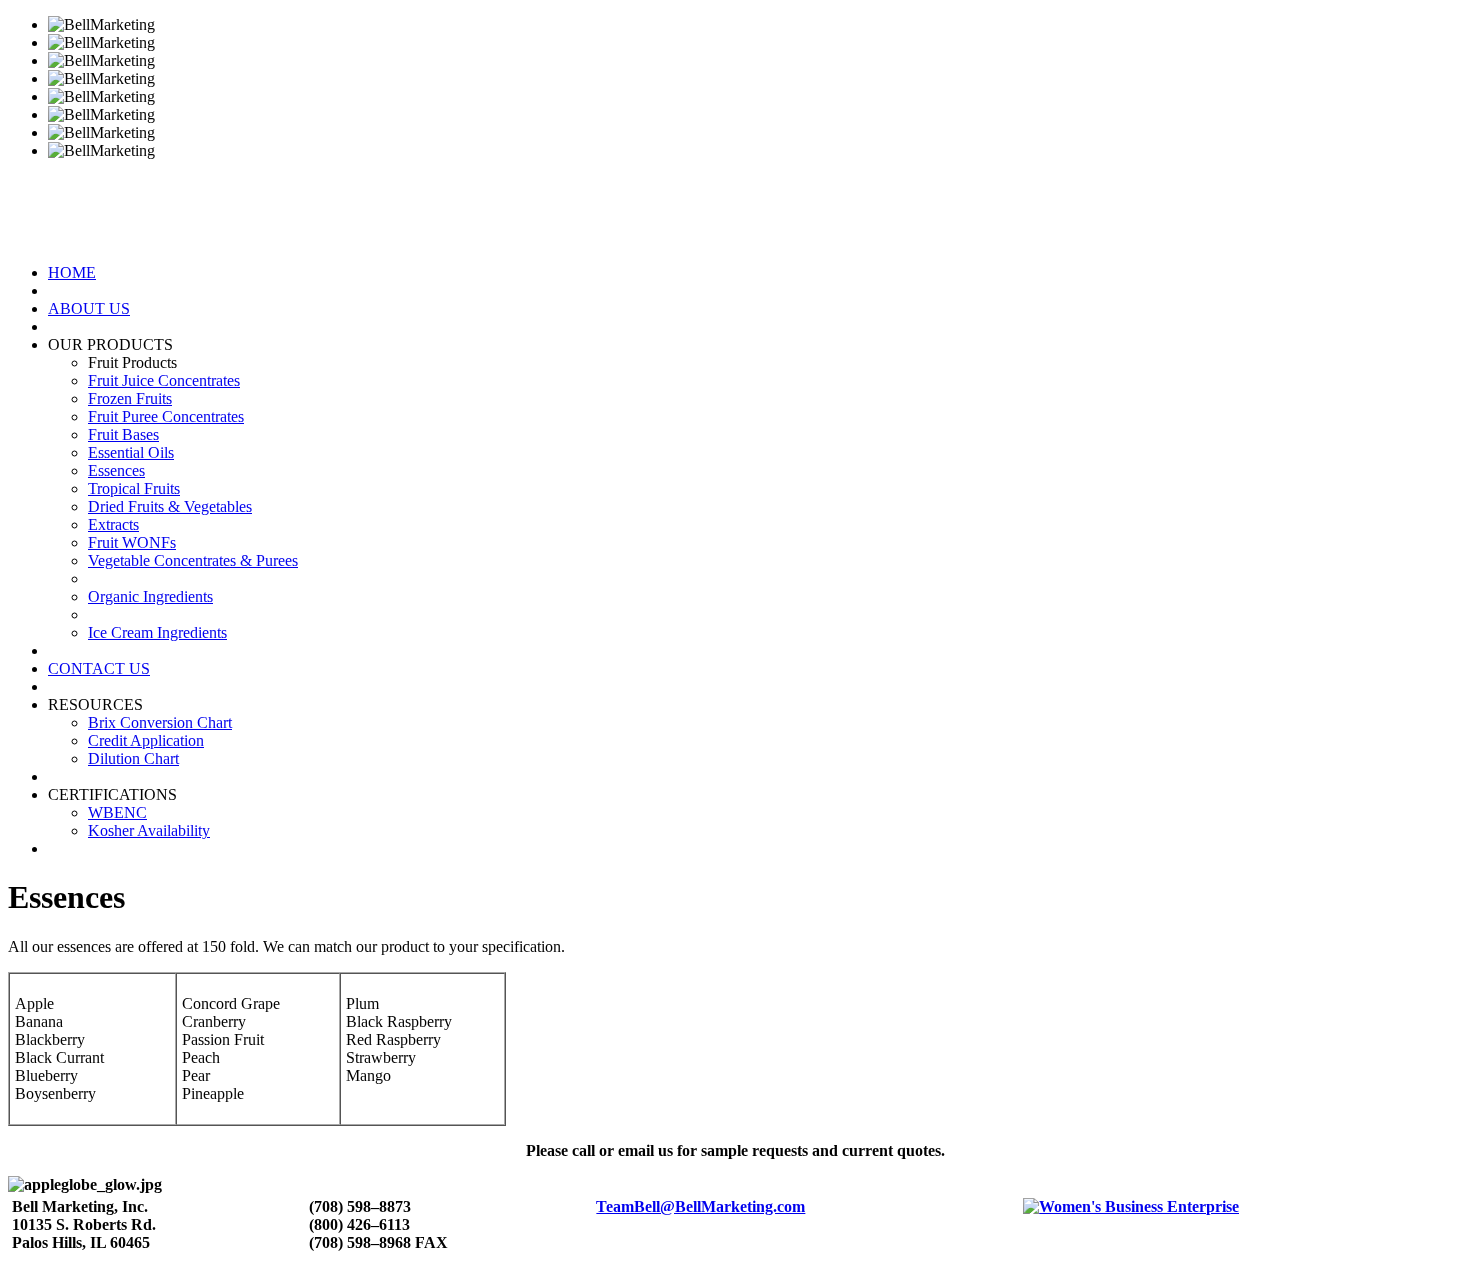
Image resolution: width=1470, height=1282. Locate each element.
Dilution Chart (133, 758)
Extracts (113, 524)
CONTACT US (99, 668)
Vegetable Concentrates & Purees (193, 560)
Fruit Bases (123, 434)
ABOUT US (89, 308)
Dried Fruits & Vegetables (170, 506)
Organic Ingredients (150, 596)
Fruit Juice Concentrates (164, 380)
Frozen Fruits (130, 398)
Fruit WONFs (132, 542)
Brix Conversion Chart (160, 722)
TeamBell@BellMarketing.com (700, 1206)
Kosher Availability (149, 830)
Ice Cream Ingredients (157, 632)
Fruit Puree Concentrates (166, 416)
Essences (116, 470)
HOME (72, 272)
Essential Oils (131, 452)
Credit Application (146, 740)
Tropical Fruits (134, 488)
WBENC (117, 812)
